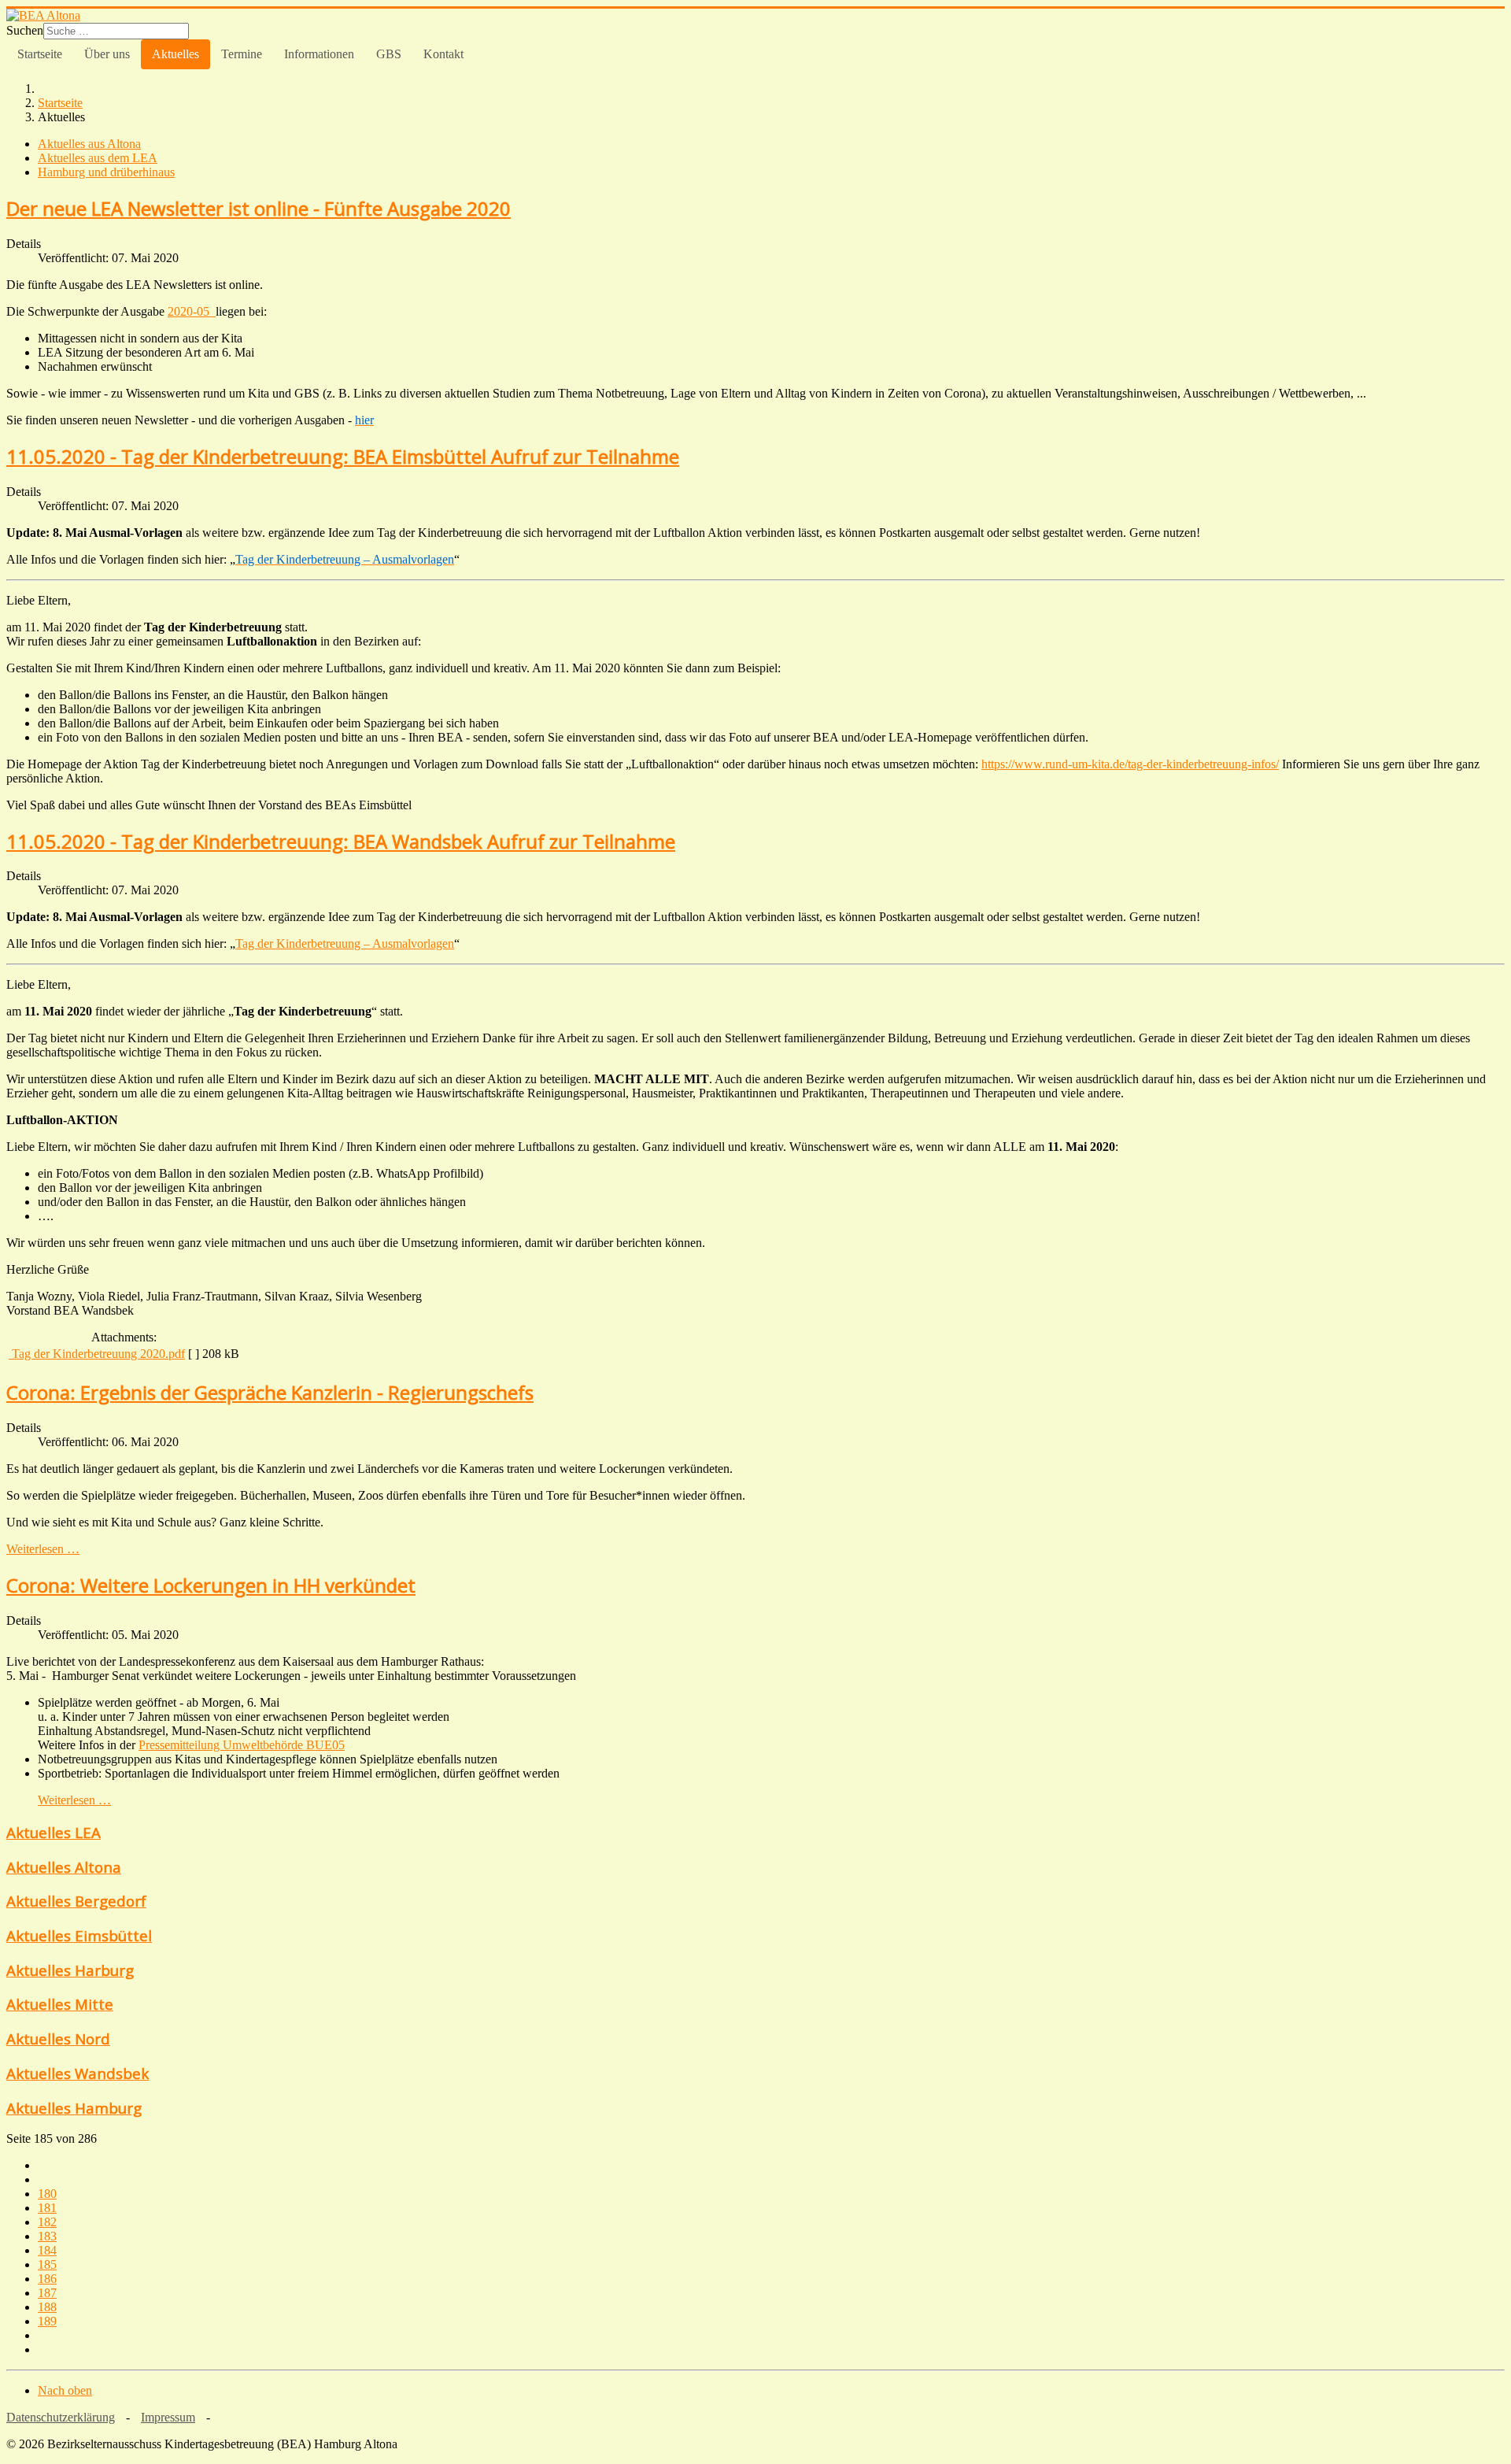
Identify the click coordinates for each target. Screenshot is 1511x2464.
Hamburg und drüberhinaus (106, 172)
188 (47, 2307)
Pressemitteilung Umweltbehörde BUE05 (242, 1745)
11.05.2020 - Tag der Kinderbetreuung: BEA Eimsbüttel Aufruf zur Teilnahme (343, 456)
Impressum (168, 2417)
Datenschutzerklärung (61, 2417)
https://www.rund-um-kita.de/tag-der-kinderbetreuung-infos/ (1130, 764)
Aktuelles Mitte (60, 2004)
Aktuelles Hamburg (74, 2108)
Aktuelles (175, 54)
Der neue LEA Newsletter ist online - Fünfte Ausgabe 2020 (259, 208)
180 (47, 2194)
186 (47, 2279)
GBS (389, 54)
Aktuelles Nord (58, 2039)
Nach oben (65, 2390)
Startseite (40, 54)
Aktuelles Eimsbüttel (79, 1935)
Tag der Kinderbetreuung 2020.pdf (97, 1354)
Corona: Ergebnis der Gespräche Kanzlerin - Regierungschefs (270, 1392)
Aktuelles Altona (64, 1867)
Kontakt (443, 54)
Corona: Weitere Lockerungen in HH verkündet (211, 1585)
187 (47, 2293)
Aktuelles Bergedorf (76, 1901)
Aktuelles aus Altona (89, 144)
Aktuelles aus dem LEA (98, 158)
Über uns (107, 54)
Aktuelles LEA (54, 1832)
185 (47, 2264)
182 (47, 2222)
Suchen (25, 30)
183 (47, 2236)
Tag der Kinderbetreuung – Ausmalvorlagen (345, 943)
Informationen (319, 54)
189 (47, 2321)
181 (47, 2208)
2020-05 (192, 311)
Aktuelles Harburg (70, 1970)
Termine (242, 54)
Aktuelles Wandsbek (78, 2073)
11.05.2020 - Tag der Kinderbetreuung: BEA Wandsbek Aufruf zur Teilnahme (341, 841)
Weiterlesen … (43, 1549)
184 (47, 2250)
